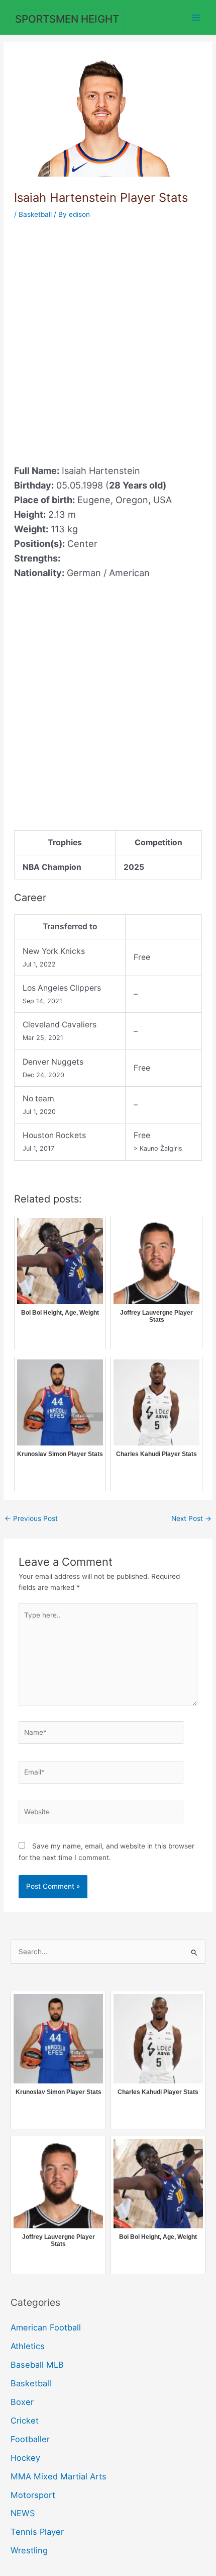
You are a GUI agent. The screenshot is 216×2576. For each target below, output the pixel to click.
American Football (46, 2327)
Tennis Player (37, 2532)
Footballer (30, 2439)
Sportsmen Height (67, 19)
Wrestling (29, 2550)
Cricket (25, 2421)
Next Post (191, 1518)
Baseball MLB (37, 2365)
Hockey (25, 2458)
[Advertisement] (108, 336)
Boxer (22, 2402)
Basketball (35, 214)
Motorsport (33, 2495)
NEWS (23, 2513)
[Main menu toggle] (196, 17)
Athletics (28, 2346)
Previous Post (31, 1518)
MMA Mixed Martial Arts (59, 2476)
